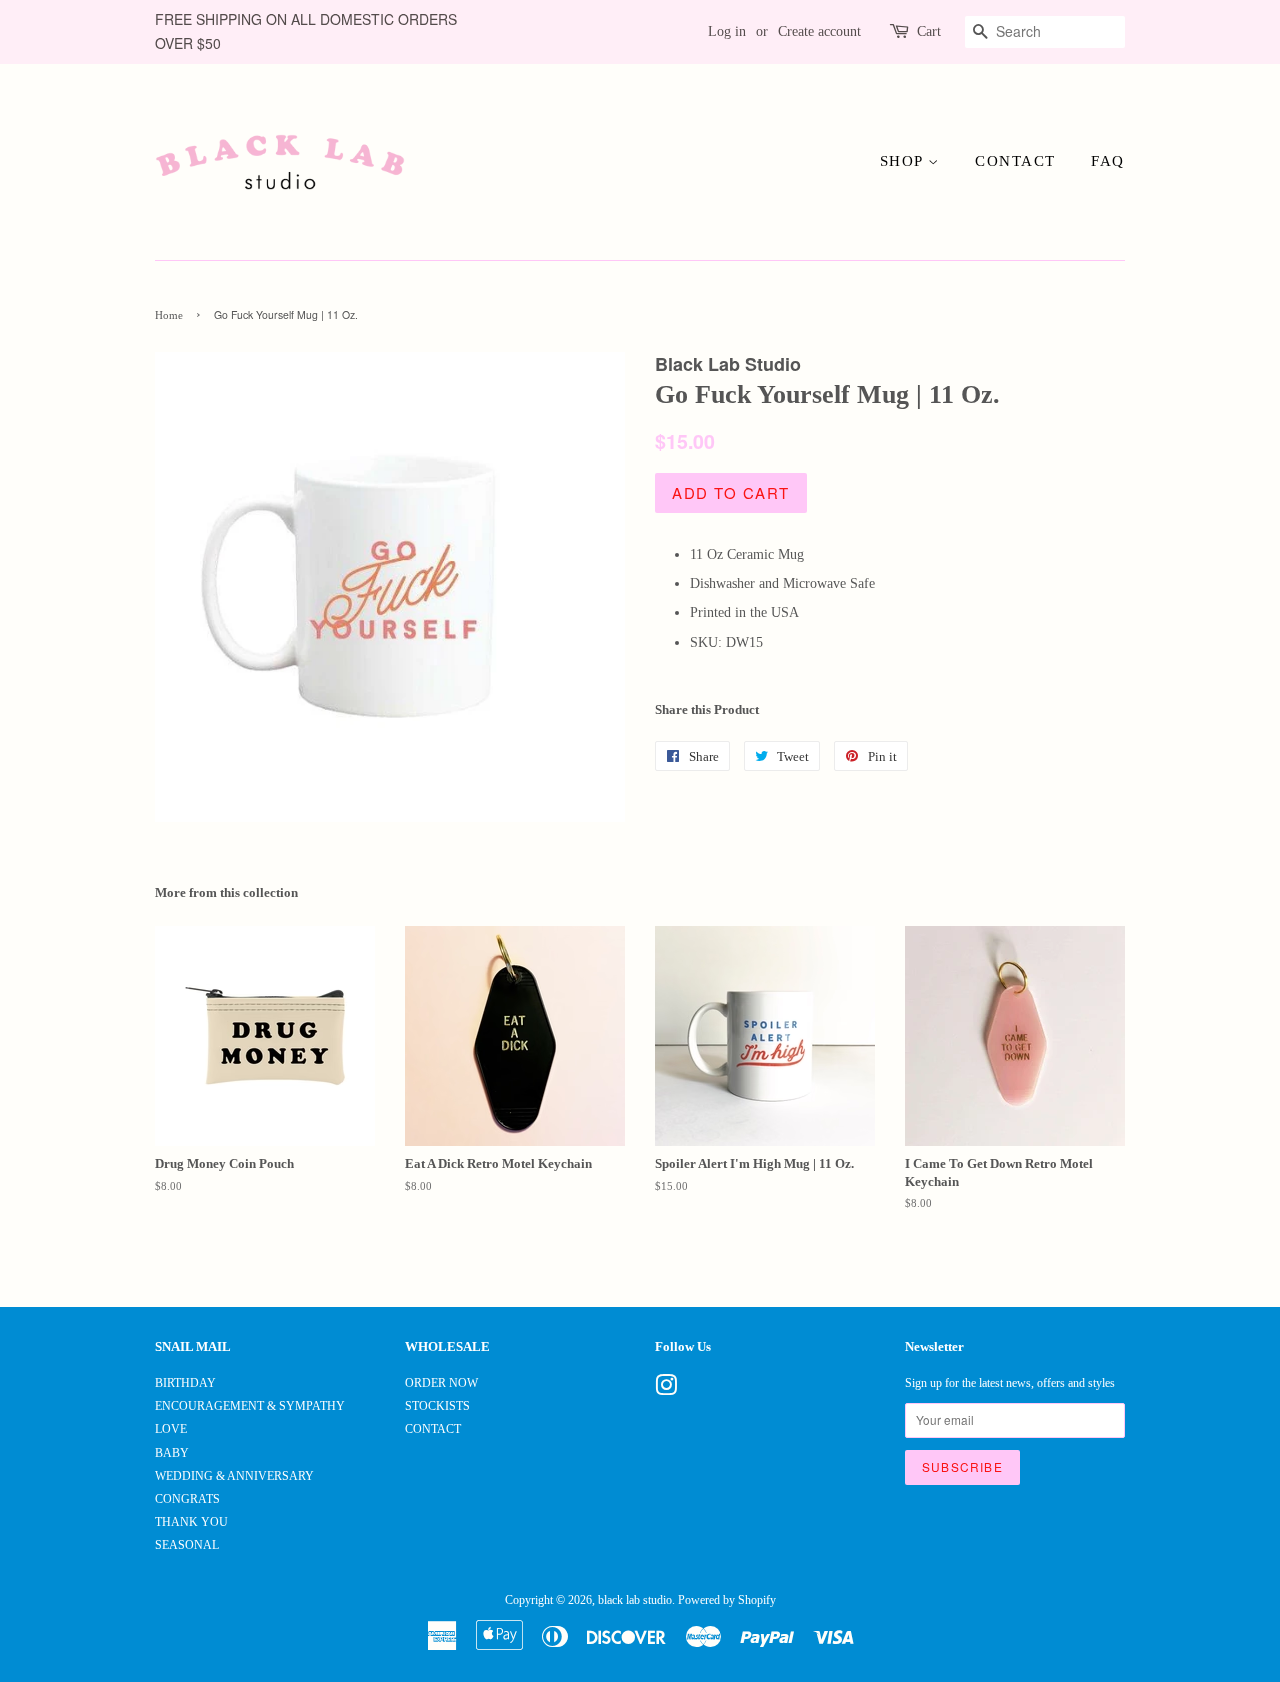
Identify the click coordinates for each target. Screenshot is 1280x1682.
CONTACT (1015, 161)
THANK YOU (191, 1522)
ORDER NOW (441, 1383)
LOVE (171, 1429)
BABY (172, 1453)
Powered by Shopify (727, 1600)
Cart (929, 31)
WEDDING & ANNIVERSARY (234, 1476)
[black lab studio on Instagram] (666, 1390)
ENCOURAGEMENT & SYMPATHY (250, 1406)
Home (169, 315)
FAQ (1108, 161)
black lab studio (635, 1600)
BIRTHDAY (185, 1383)
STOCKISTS (437, 1406)
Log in (727, 31)
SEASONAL (187, 1545)
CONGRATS (187, 1499)
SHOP (904, 161)
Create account (819, 31)
